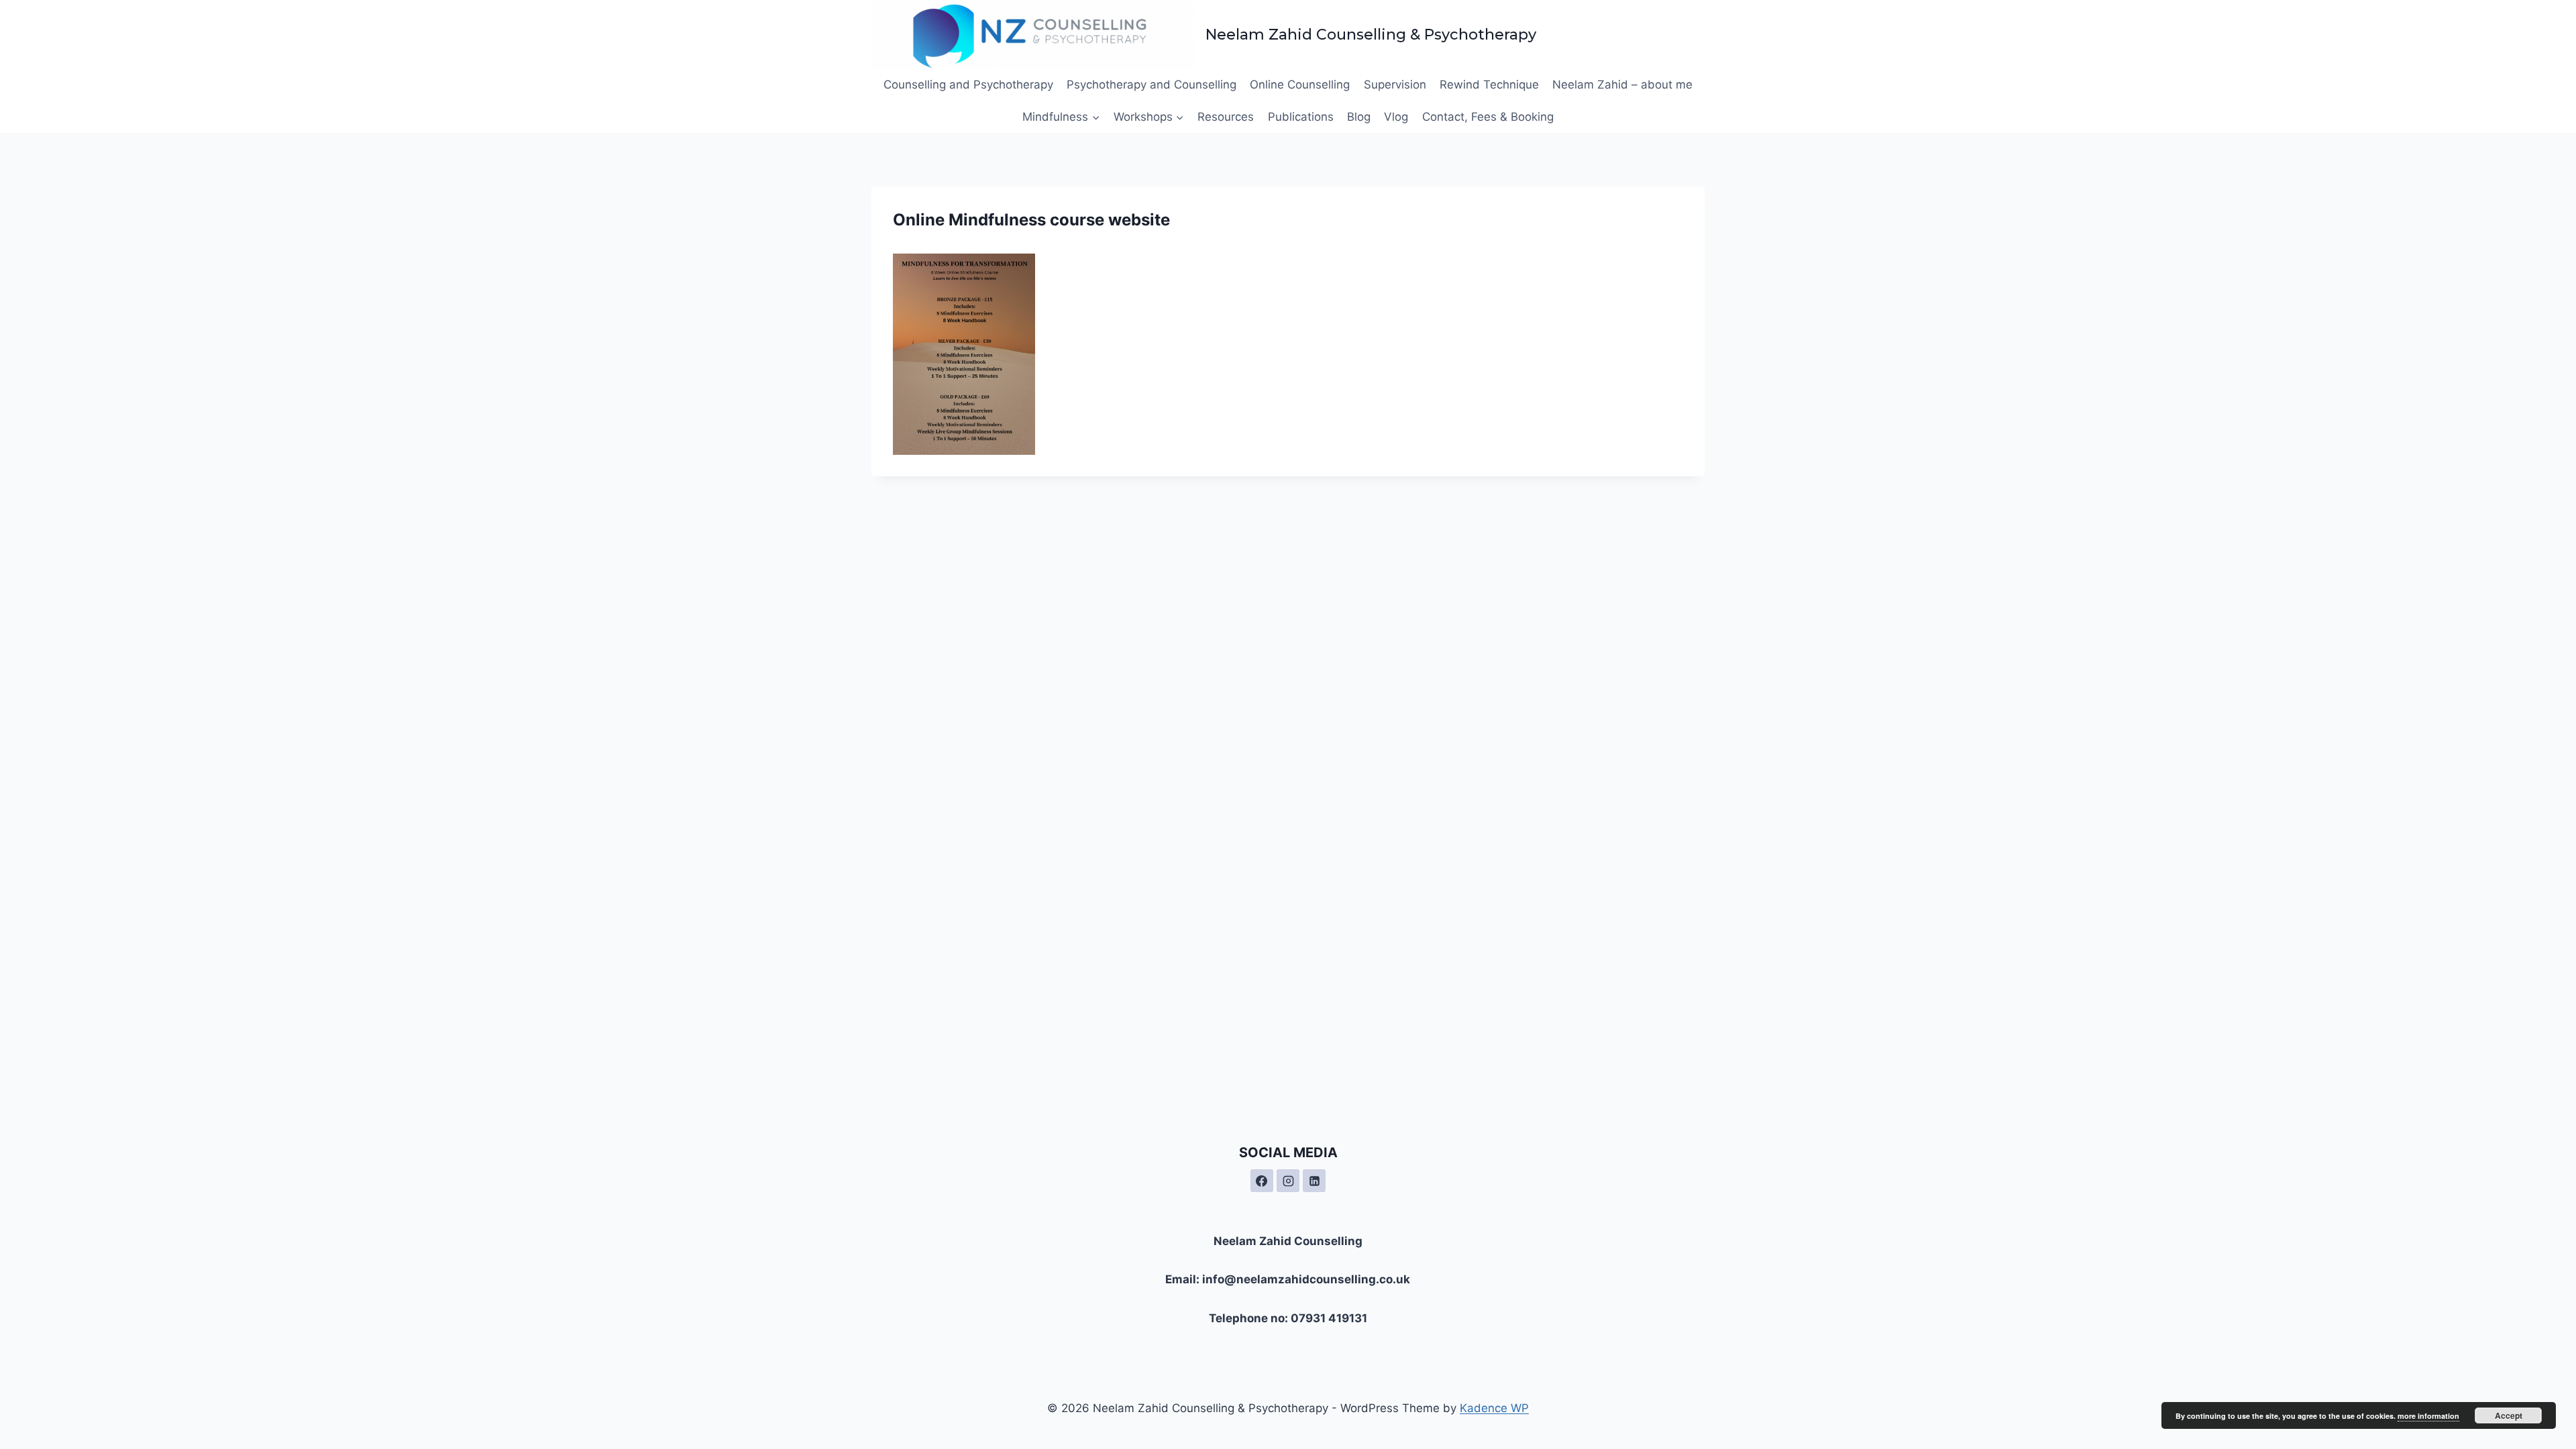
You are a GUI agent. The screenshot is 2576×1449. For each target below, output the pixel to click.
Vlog (1396, 117)
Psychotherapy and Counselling (1151, 85)
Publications (1301, 117)
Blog (1359, 117)
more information (2428, 1416)
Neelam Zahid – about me (1622, 85)
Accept (2509, 1415)
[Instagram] (1288, 1181)
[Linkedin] (1314, 1181)
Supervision (1395, 85)
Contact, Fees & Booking (1488, 117)
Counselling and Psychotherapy (968, 85)
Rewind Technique (1489, 85)
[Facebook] (1262, 1181)
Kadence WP (1494, 1408)
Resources (1226, 117)
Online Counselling (1300, 85)
